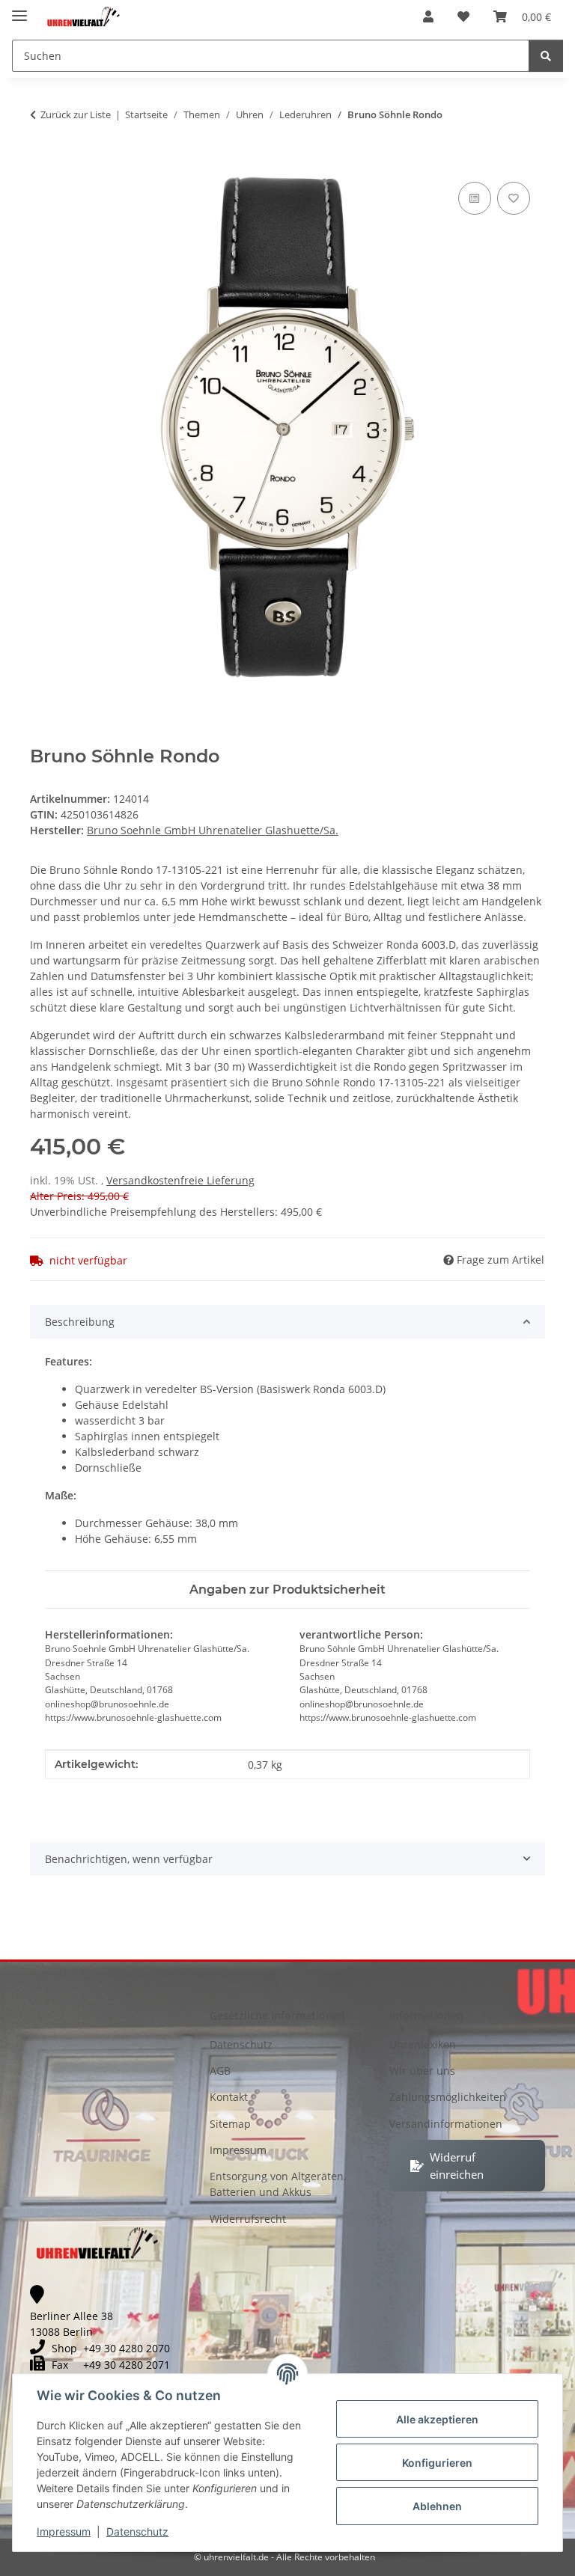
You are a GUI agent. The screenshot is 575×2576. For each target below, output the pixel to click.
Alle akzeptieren (437, 2419)
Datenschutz (137, 2531)
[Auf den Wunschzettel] (514, 198)
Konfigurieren (437, 2463)
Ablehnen (437, 2506)
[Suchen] (546, 56)
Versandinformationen (446, 2124)
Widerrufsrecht (248, 2219)
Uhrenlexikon (423, 2044)
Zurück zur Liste (76, 114)
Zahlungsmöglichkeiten (448, 2097)
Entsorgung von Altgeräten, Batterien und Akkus (278, 2184)
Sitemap (230, 2124)
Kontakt (229, 2097)
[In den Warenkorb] (42, 162)
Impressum (64, 2531)
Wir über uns (422, 2071)
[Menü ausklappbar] (19, 9)
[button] (428, 16)
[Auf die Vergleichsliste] (475, 198)
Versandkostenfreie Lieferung (180, 1180)
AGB (220, 2071)
